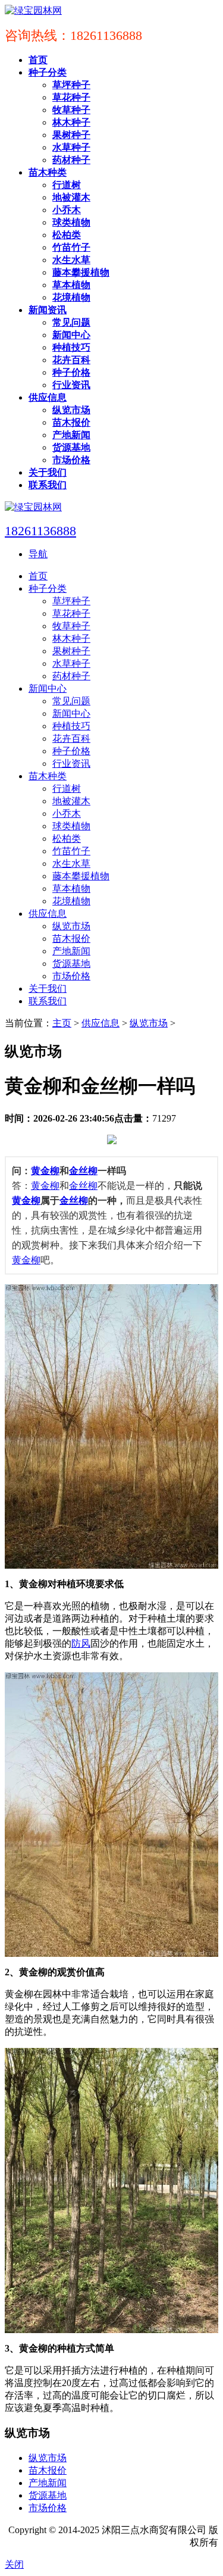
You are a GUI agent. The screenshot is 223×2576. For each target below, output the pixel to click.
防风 (81, 1643)
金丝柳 (83, 1171)
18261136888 (40, 531)
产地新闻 (48, 2483)
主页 (62, 1023)
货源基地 (48, 2495)
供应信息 (100, 1023)
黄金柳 (45, 1171)
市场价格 (48, 2508)
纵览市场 (149, 1023)
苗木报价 (48, 2470)
